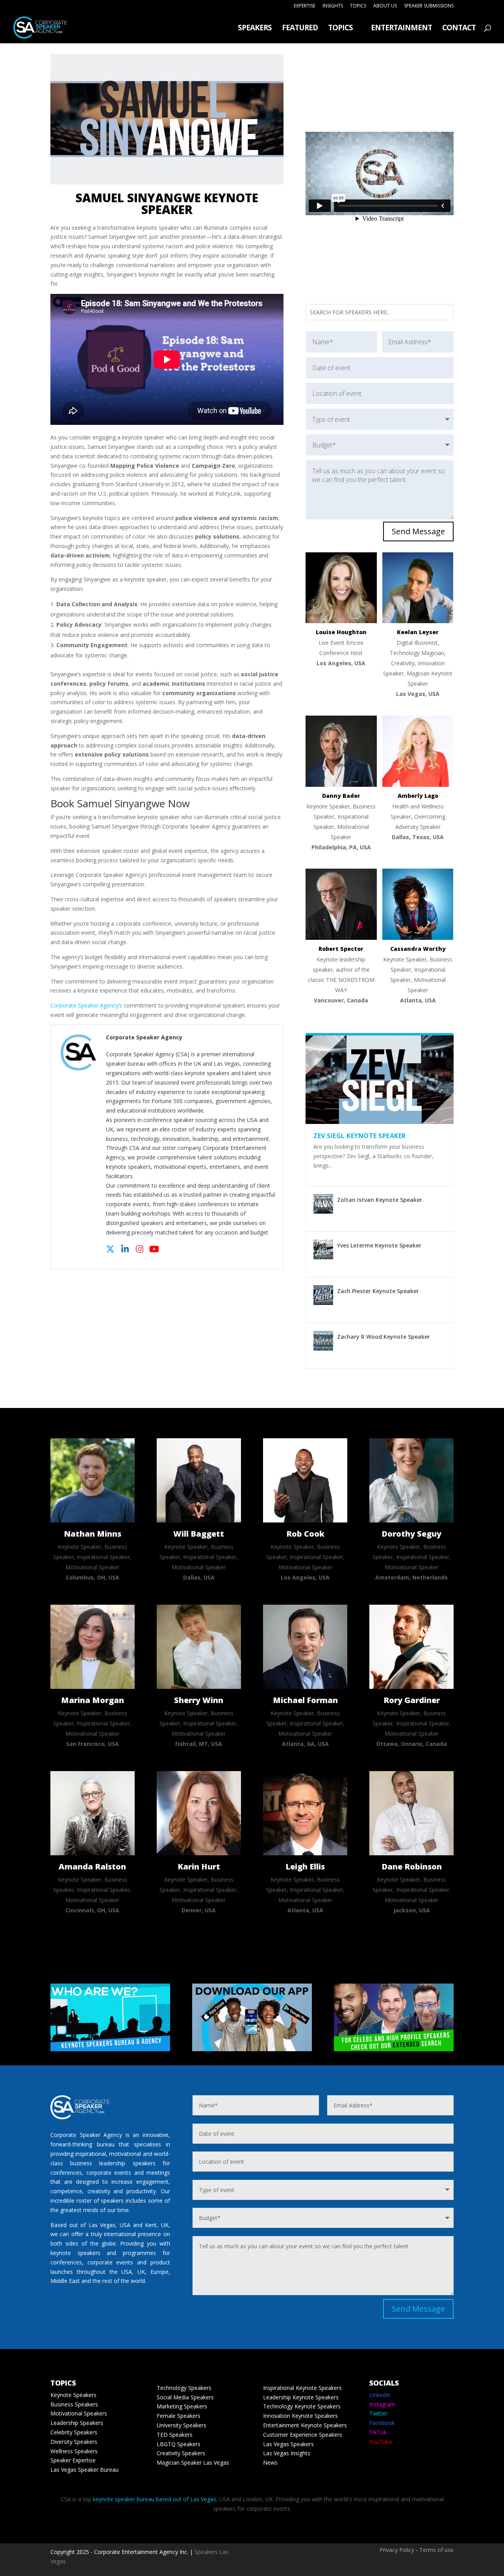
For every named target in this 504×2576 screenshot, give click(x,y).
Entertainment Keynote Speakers (305, 2425)
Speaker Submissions (429, 6)
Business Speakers (74, 2404)
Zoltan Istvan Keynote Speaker (380, 1200)
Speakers (255, 29)
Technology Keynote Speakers (302, 2406)
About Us (385, 6)
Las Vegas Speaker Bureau (84, 2470)
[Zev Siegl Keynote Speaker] (380, 1080)
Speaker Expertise (73, 2460)
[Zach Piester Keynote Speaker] (323, 1295)
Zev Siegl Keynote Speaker (360, 1136)
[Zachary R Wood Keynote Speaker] (323, 1341)
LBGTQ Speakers (179, 2444)
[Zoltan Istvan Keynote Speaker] (323, 1204)
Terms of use (436, 2550)
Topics (358, 6)
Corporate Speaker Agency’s (86, 1005)
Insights (333, 6)
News (270, 2463)
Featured (300, 29)
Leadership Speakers (77, 2423)
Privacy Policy (397, 2550)
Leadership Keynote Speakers (301, 2397)
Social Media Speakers (185, 2397)
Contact (459, 29)
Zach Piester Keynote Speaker (378, 1291)
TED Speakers (175, 2435)
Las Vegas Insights (287, 2453)
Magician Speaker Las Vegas (193, 2463)
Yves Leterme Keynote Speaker (379, 1245)
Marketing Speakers (182, 2406)
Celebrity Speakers (74, 2432)
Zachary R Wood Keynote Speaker (384, 1337)
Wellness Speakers (74, 2451)
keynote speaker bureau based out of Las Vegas (155, 2499)
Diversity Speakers (74, 2442)
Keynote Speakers (73, 2395)
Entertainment (401, 29)
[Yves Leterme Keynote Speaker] (323, 1249)
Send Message (418, 531)
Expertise (305, 6)
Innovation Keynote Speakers (300, 2416)
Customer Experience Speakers (303, 2435)
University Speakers (182, 2425)
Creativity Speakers (181, 2453)
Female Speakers (179, 2416)
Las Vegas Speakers (288, 2444)
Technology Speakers (184, 2388)
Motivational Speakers (79, 2413)
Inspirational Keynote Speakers (302, 2388)
